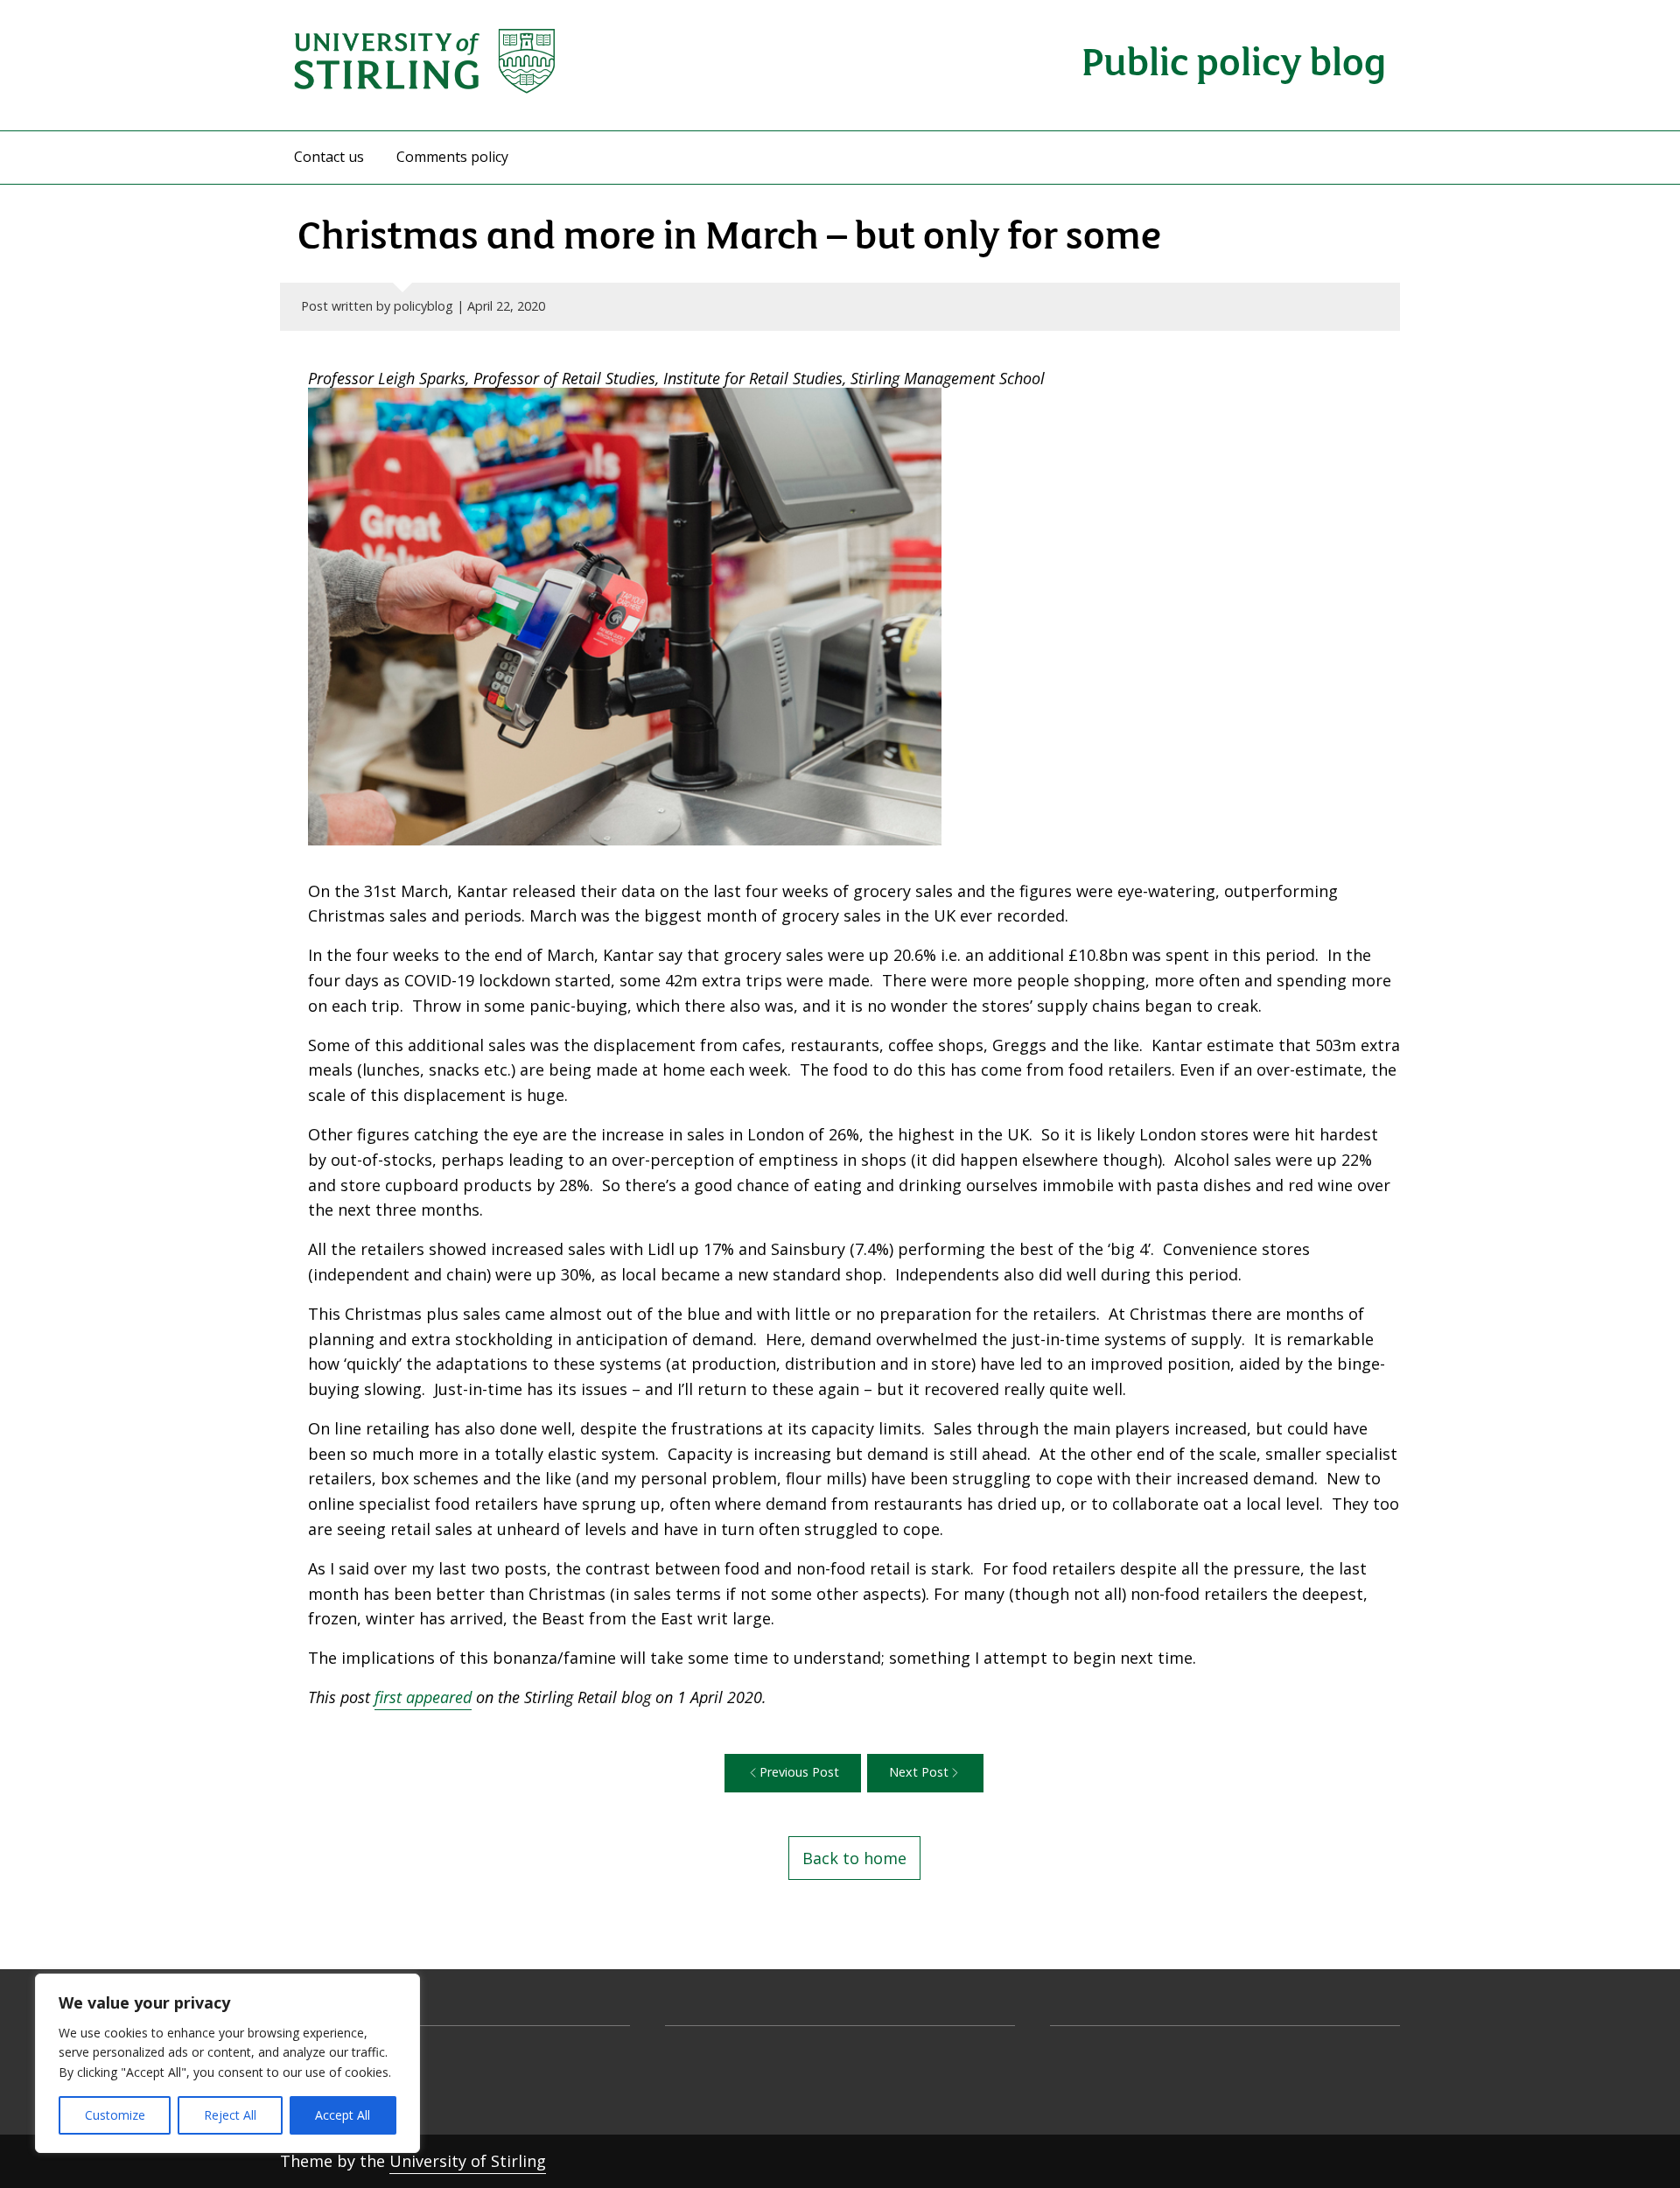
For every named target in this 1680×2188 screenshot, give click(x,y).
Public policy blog (1234, 59)
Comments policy (452, 157)
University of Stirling (468, 2161)
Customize (115, 2115)
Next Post (919, 1772)
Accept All (343, 2115)
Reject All (230, 2115)
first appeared (423, 1697)
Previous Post (799, 1772)
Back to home (854, 1858)
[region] (227, 2063)
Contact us (329, 157)
